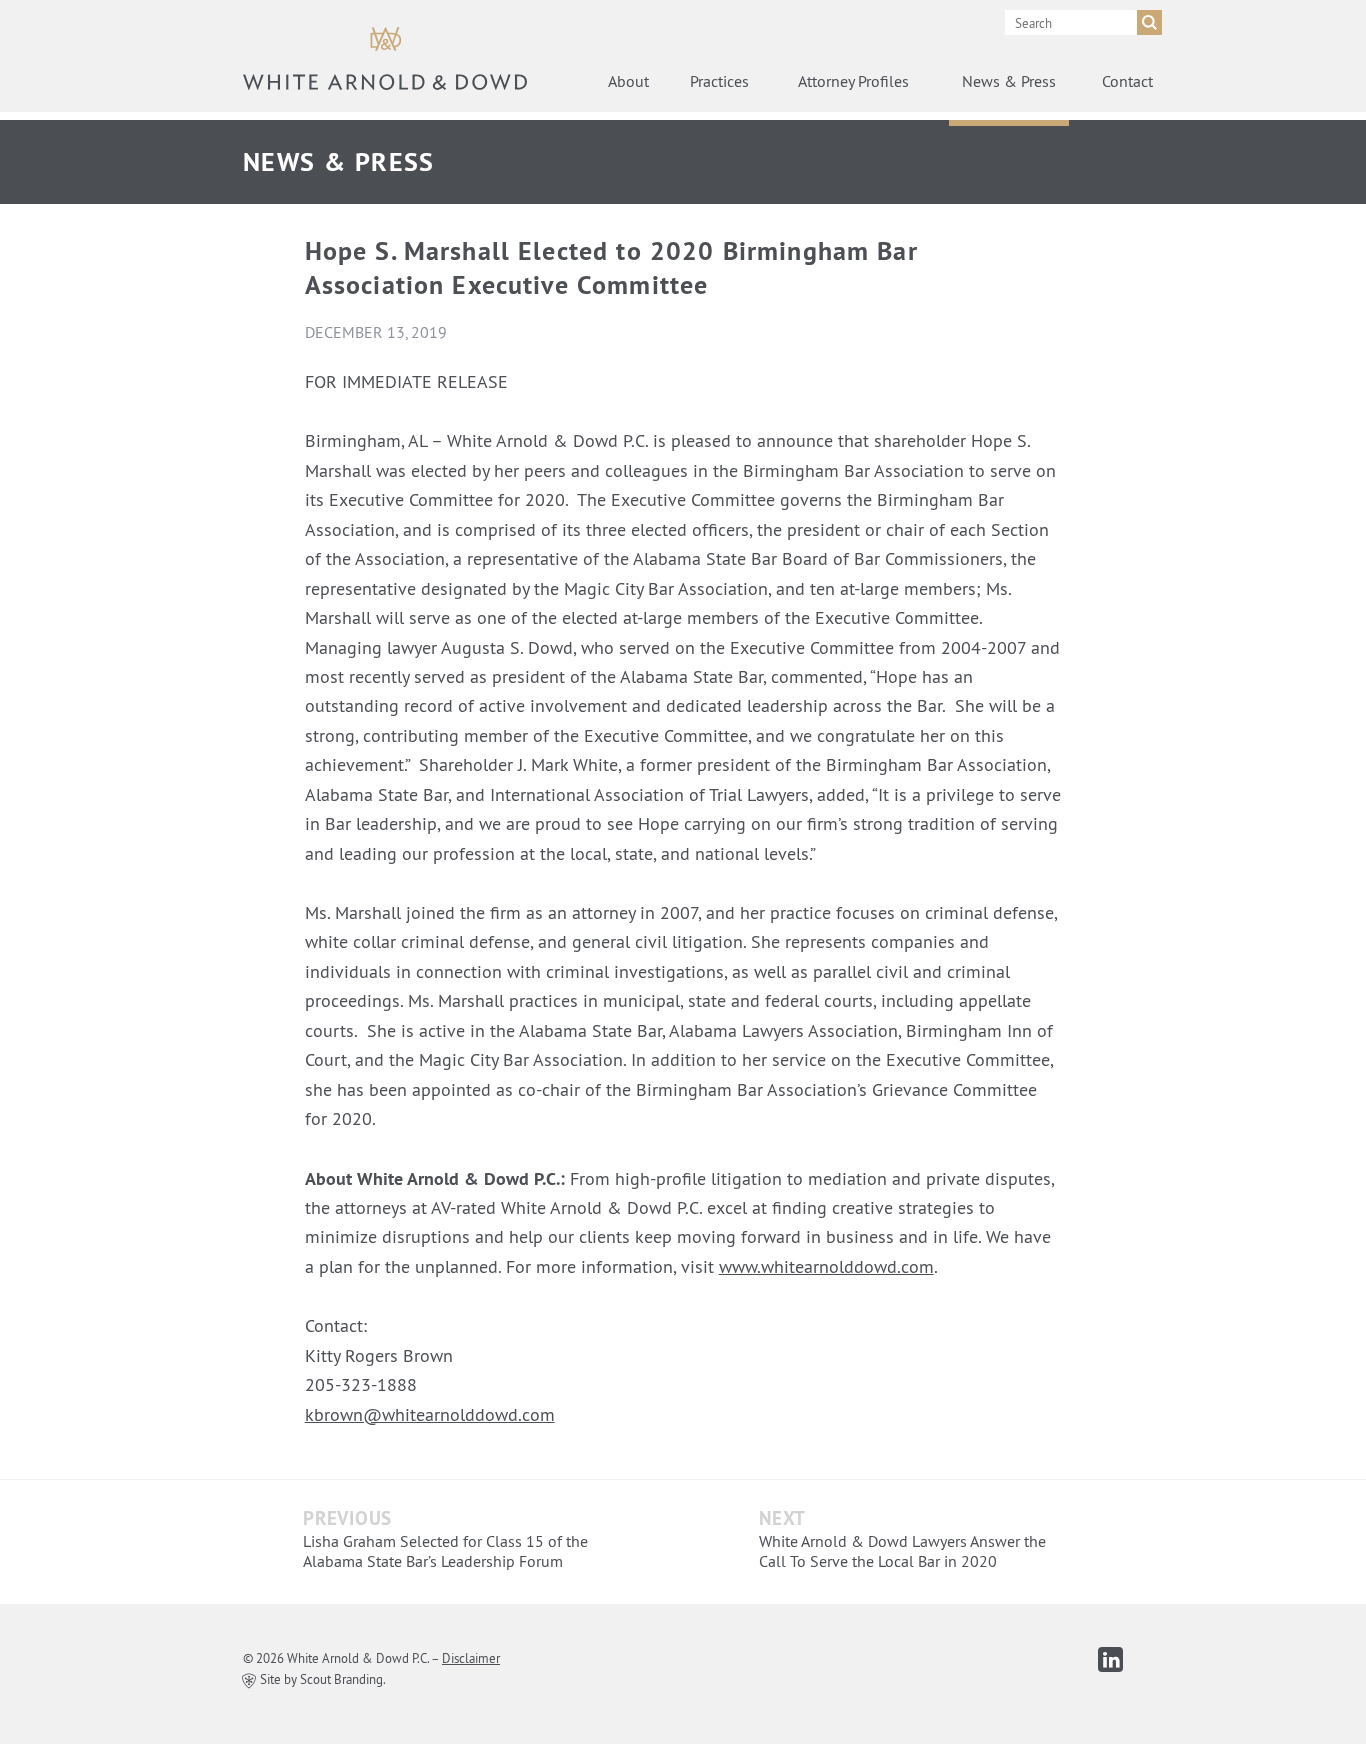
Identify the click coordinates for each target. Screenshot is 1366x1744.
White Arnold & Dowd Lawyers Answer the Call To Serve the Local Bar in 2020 (902, 1551)
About (628, 81)
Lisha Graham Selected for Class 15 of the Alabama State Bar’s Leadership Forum (445, 1551)
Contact (1127, 81)
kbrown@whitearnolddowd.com (430, 1414)
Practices (719, 81)
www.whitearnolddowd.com (826, 1266)
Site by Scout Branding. (321, 1679)
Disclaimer (471, 1658)
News (1009, 81)
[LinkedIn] (1110, 1659)
